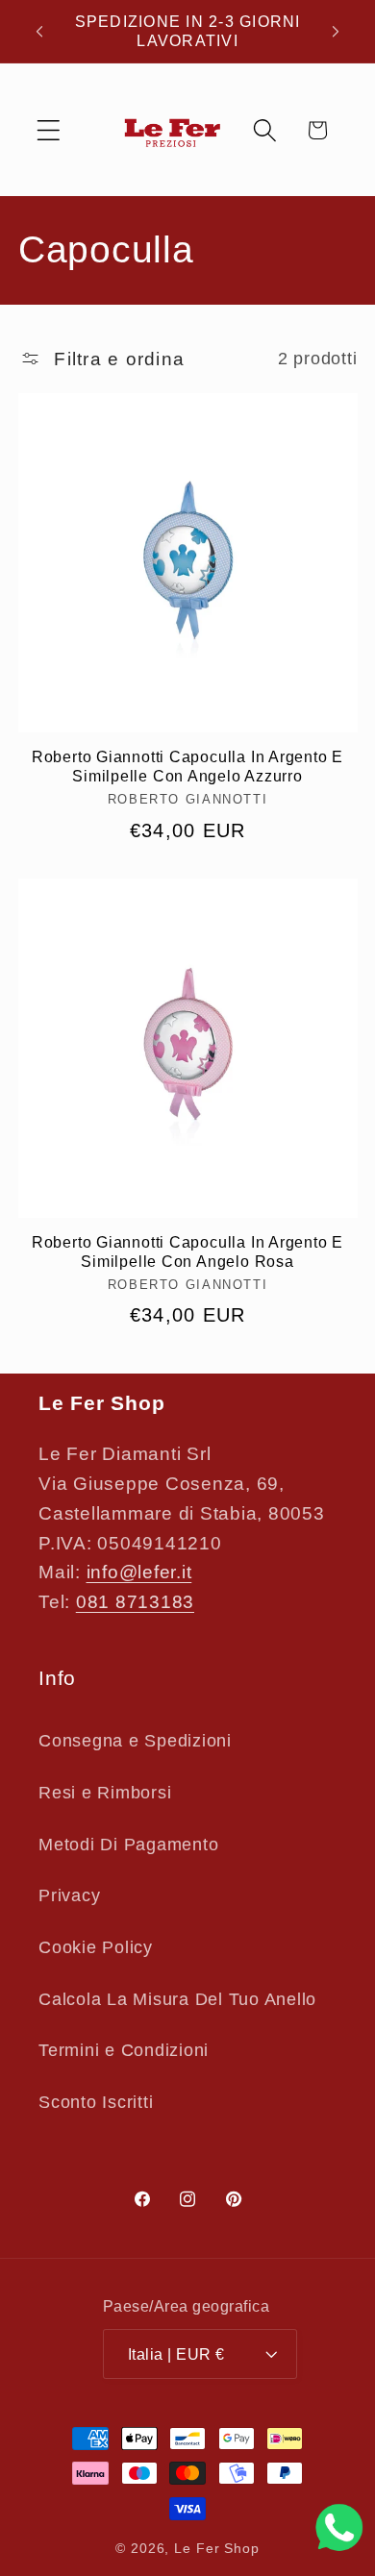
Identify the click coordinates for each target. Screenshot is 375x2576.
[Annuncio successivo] (336, 32)
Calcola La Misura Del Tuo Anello (177, 1999)
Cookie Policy (96, 1947)
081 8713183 (135, 1602)
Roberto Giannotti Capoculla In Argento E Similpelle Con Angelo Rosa (187, 1252)
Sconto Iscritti (96, 2102)
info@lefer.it (139, 1572)
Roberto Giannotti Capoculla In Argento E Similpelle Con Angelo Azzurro (187, 767)
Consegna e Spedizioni (135, 1741)
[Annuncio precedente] (39, 32)
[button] (49, 130)
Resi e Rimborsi (105, 1793)
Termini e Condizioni (124, 2050)
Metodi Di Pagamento (128, 1845)
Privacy (69, 1895)
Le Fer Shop (217, 2549)
